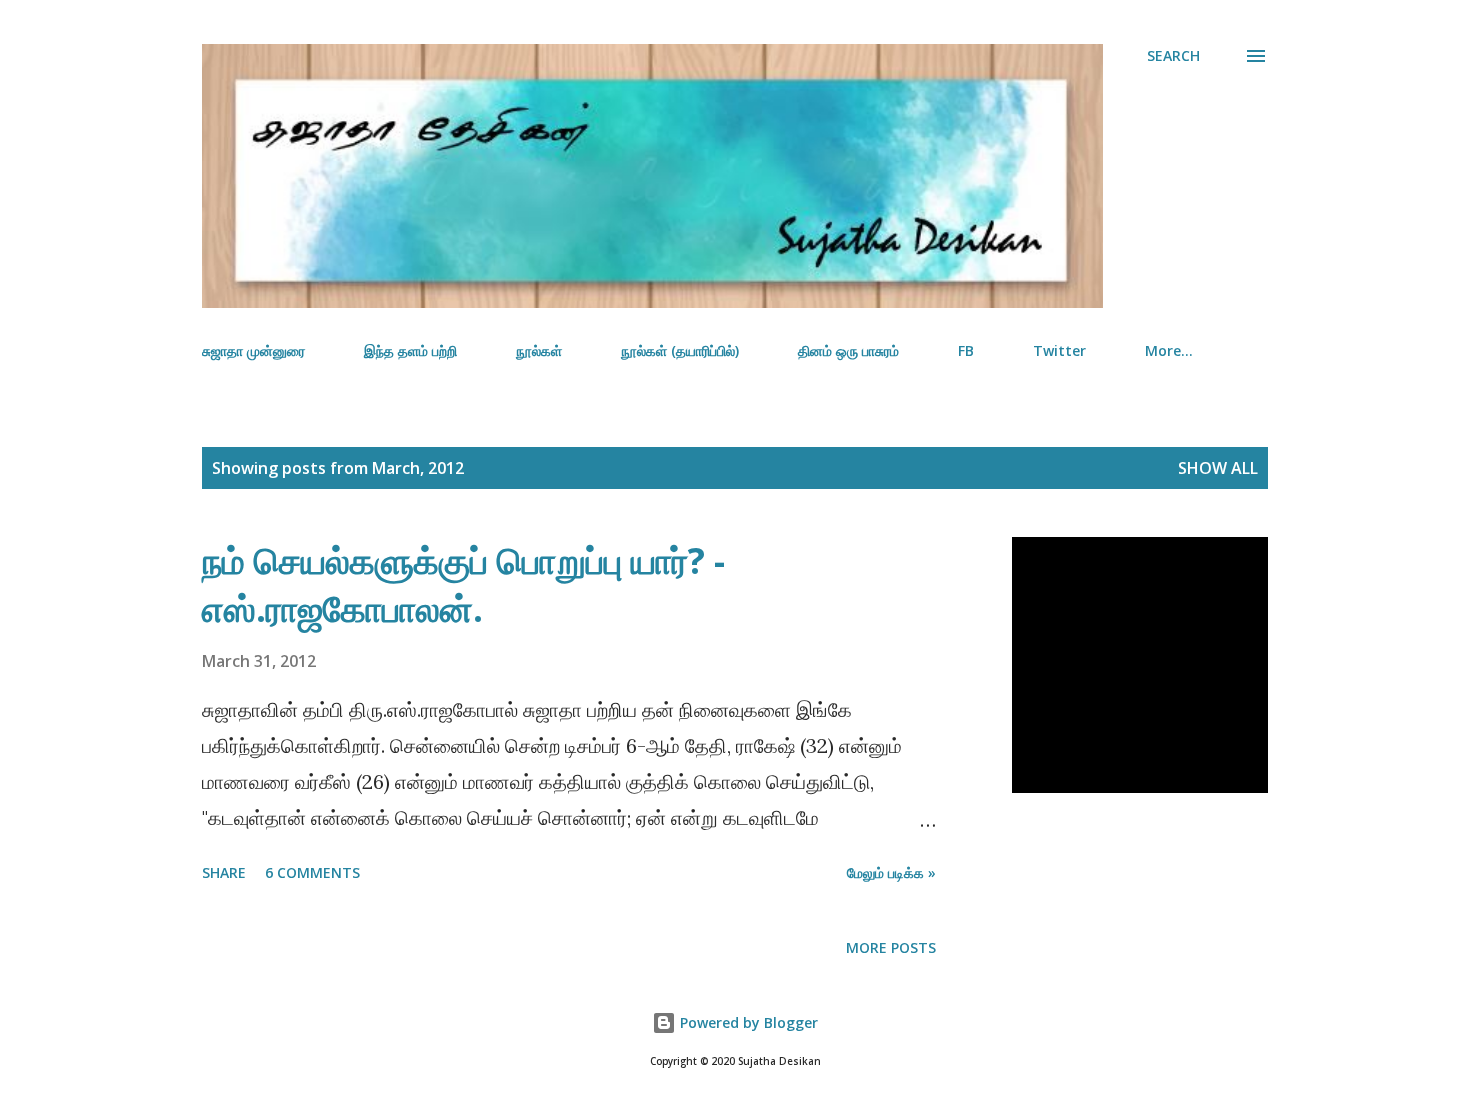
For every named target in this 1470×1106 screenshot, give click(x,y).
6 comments (312, 872)
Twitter (1059, 350)
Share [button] (224, 872)
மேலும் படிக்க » (891, 872)
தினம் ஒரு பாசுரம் (848, 350)
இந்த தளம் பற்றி (410, 350)
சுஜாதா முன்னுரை (253, 350)
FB (966, 350)
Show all (1218, 468)
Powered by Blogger (747, 1022)
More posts (891, 947)
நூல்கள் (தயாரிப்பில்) (680, 350)
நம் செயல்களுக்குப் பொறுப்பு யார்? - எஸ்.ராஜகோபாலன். (463, 584)
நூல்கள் (539, 350)
